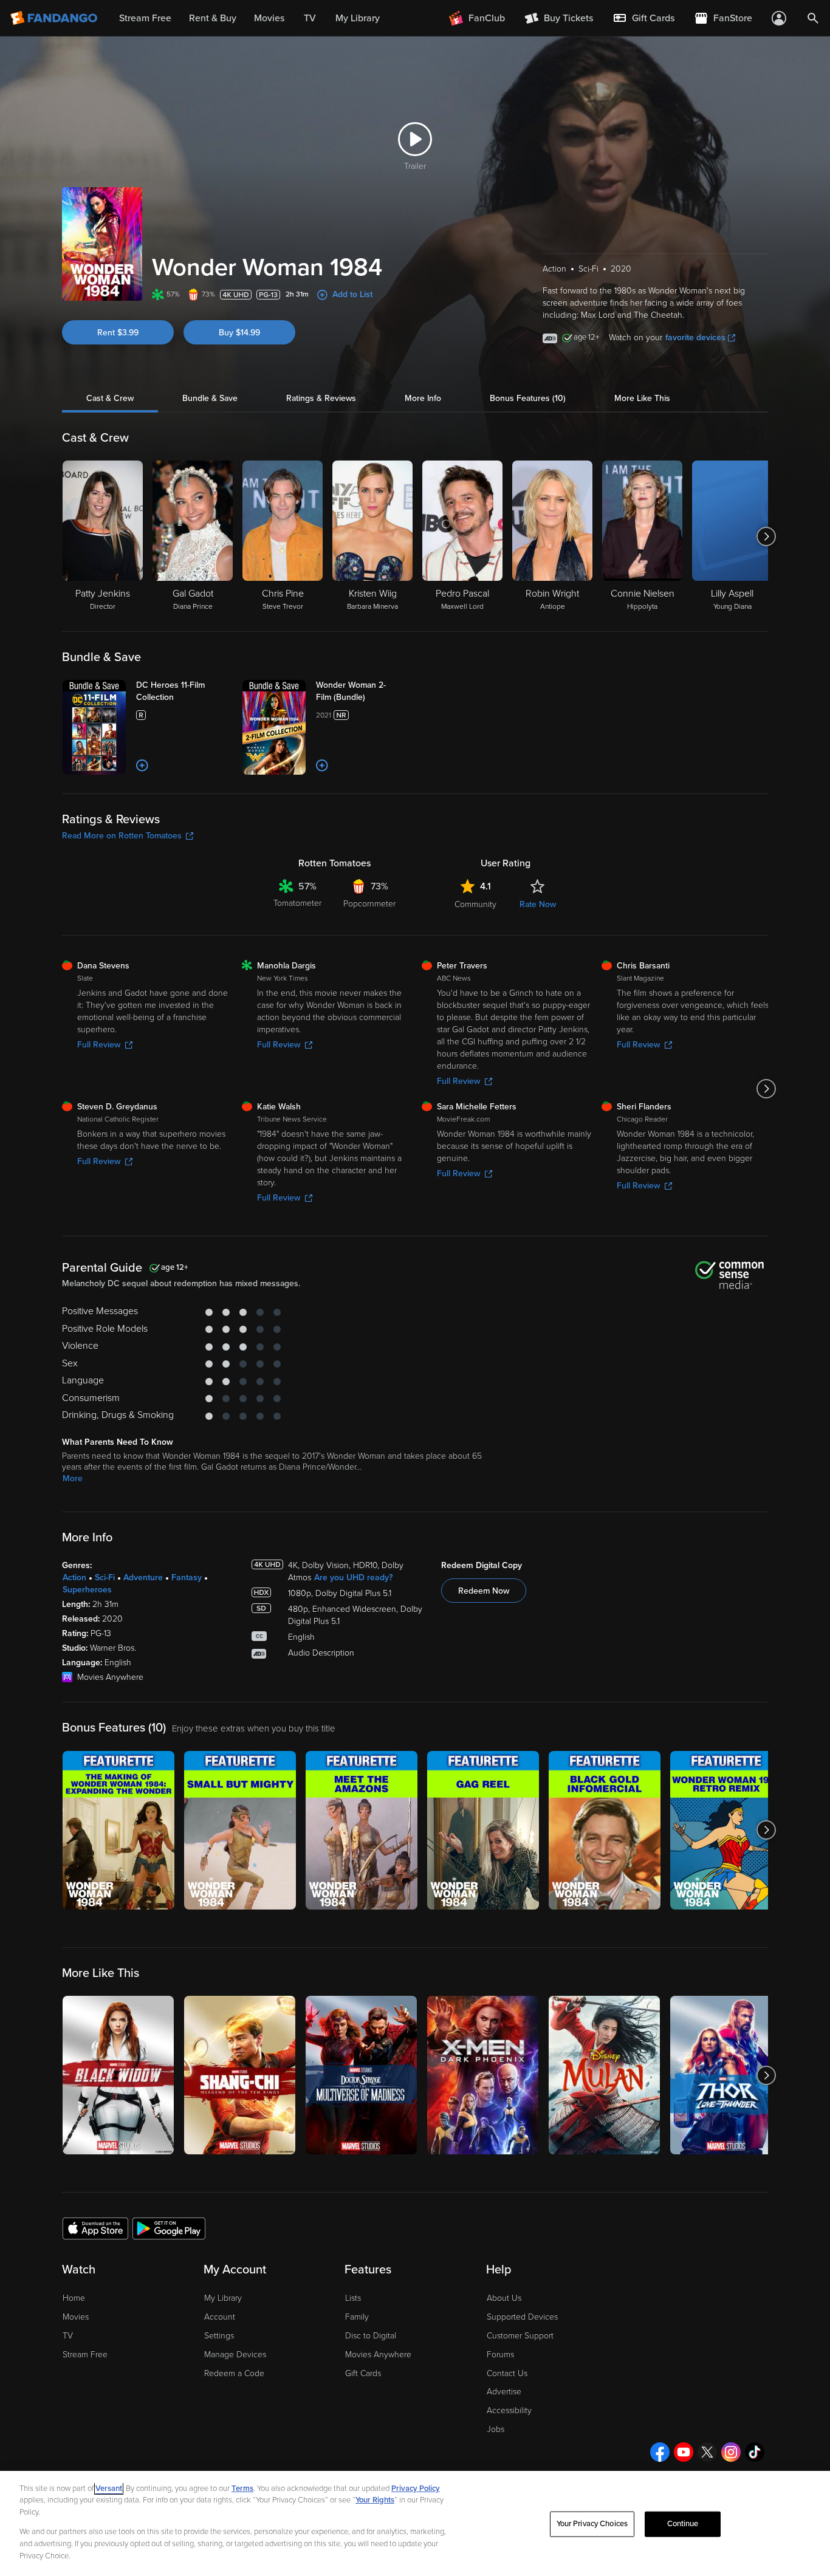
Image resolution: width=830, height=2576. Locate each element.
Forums (500, 2355)
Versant (109, 2489)
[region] (415, 2523)
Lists (353, 2298)
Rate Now (538, 904)
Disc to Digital (371, 2336)
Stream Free (85, 2355)
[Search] (813, 18)
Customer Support (520, 2336)
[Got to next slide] (767, 536)
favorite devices (695, 337)
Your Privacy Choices (592, 2524)
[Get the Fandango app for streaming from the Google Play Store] (169, 2228)
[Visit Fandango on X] (707, 2452)
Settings (219, 2336)
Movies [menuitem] (269, 18)
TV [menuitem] (310, 18)
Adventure (143, 1577)
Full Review (99, 1045)
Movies (76, 2317)
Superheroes (87, 1590)
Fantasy (187, 1577)
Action (74, 1577)
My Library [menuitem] (358, 18)
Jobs (496, 2429)
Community (475, 904)
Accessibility (509, 2410)
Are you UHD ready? (353, 1577)
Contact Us (507, 2373)
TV (68, 2336)
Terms (242, 2489)
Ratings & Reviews (321, 398)
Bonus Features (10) (528, 398)
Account (220, 2317)
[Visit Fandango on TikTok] (755, 2452)
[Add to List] (142, 766)
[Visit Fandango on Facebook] (660, 2452)
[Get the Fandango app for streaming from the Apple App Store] (95, 2228)
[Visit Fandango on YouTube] (684, 2452)
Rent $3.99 (118, 333)
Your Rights (375, 2500)
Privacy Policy (416, 2489)
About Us (504, 2298)
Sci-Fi (105, 1577)
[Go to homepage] (55, 18)
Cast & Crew (110, 398)
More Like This (642, 398)
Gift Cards (363, 2373)
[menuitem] (643, 18)
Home (74, 2298)
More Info (423, 398)
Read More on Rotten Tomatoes (122, 836)
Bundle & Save (210, 398)
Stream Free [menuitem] (145, 18)
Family (357, 2317)
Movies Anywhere (378, 2355)
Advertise (504, 2392)
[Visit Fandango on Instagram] (731, 2452)
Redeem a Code (234, 2373)
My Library (223, 2298)
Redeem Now (484, 1591)
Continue (683, 2524)
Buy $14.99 (239, 333)
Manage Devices (235, 2355)
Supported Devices (522, 2317)
